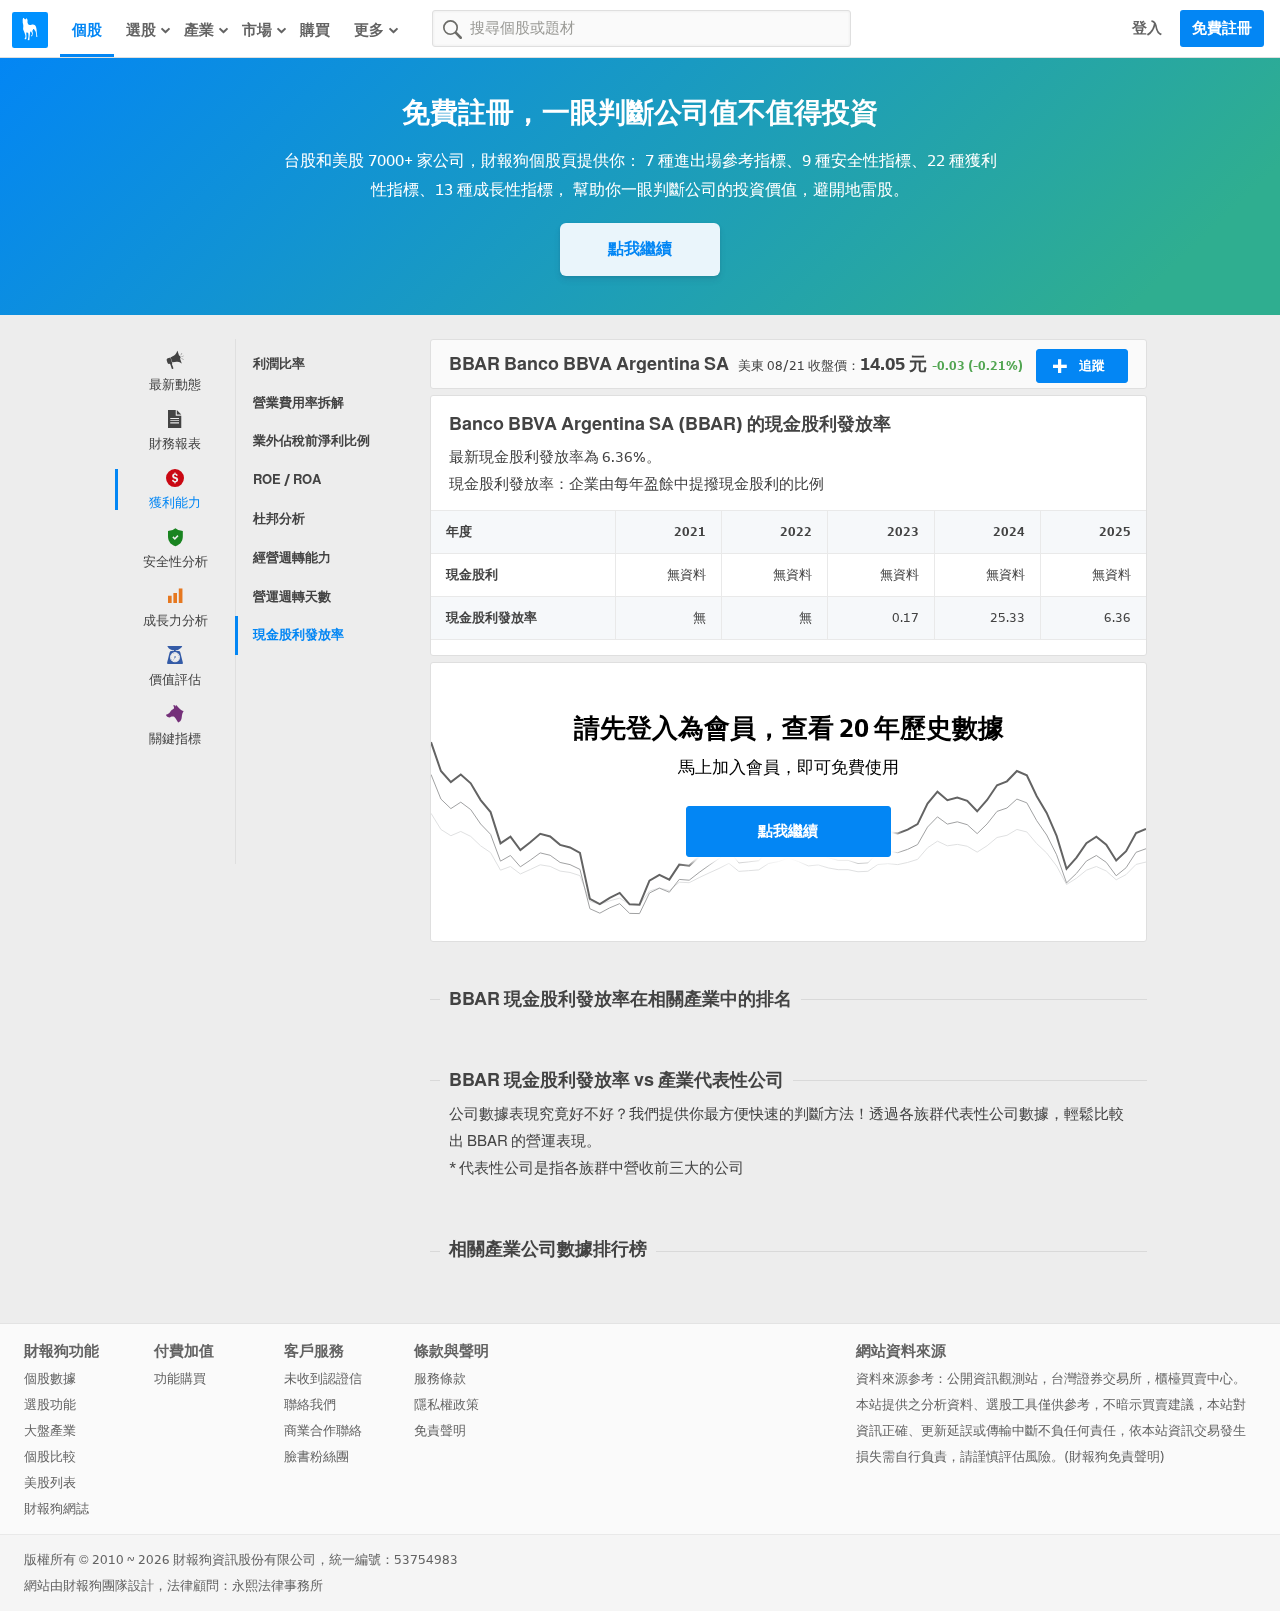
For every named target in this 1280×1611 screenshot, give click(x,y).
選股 (141, 30)
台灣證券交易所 (1096, 1378)
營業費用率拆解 (298, 402)
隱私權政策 (446, 1404)
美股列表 (50, 1482)
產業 (199, 30)
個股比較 (50, 1456)
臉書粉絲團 (316, 1456)
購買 (315, 30)
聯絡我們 (310, 1404)
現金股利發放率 (298, 634)
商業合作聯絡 (323, 1430)
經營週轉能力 (292, 557)
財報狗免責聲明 (1114, 1456)
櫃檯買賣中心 (1194, 1378)
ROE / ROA (287, 479)
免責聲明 (440, 1430)
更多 (369, 30)
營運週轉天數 (292, 596)
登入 (1147, 28)
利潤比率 (279, 363)
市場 (257, 30)
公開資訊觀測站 (992, 1378)
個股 (87, 30)
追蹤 (1092, 365)
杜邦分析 (279, 518)
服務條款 (440, 1378)
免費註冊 (1222, 28)
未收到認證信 (323, 1378)
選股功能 (50, 1404)
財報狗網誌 (56, 1508)
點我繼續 (640, 248)
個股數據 (50, 1378)
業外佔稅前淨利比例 (311, 440)
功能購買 (180, 1378)
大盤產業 (50, 1430)
